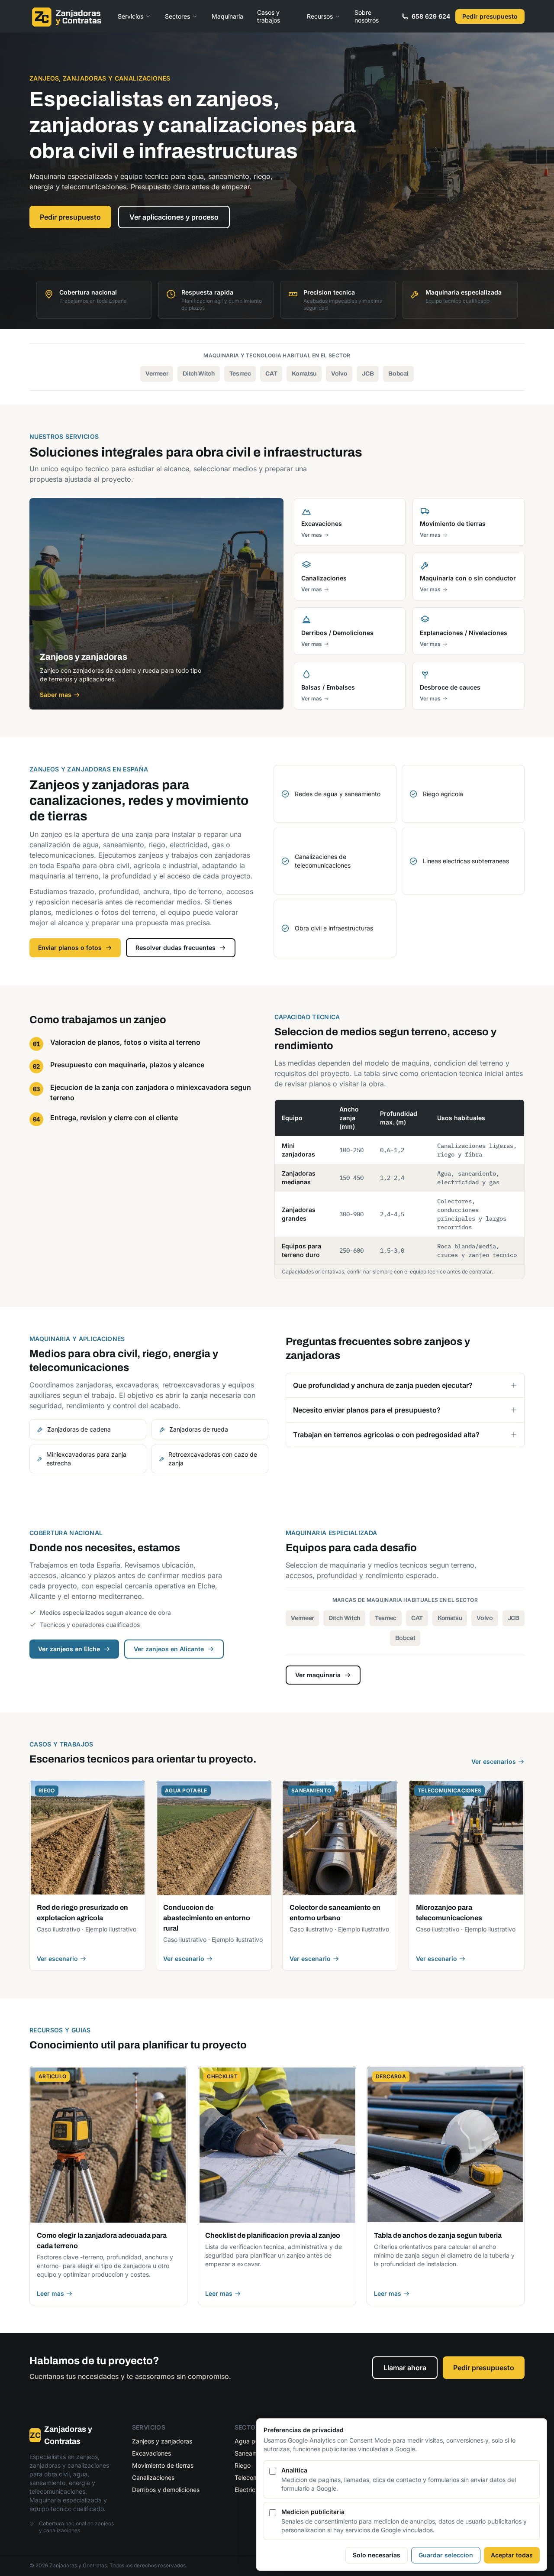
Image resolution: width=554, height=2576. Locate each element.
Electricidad (251, 2490)
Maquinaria (227, 16)
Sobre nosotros (367, 16)
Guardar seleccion (446, 2555)
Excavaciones (151, 2453)
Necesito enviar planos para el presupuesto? (367, 1410)
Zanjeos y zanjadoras (162, 2441)
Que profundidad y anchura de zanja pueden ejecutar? (383, 1385)
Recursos (320, 16)
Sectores (177, 16)
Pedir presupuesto (490, 16)
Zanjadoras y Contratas (61, 2435)
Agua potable (254, 2441)
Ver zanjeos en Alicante (169, 1649)
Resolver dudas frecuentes (176, 948)
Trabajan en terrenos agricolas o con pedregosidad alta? (386, 1435)
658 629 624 (431, 16)
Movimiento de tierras (163, 2465)
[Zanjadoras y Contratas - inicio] (67, 16)
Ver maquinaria (318, 1675)
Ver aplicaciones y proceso (174, 217)
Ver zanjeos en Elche (69, 1649)
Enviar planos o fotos (70, 948)
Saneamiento (253, 2453)
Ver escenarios (494, 1761)
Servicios (130, 16)
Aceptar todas (512, 2555)
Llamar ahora (405, 2368)
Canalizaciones (153, 2477)
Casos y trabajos (269, 16)
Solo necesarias (377, 2555)
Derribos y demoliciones (166, 2490)
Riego (243, 2465)
